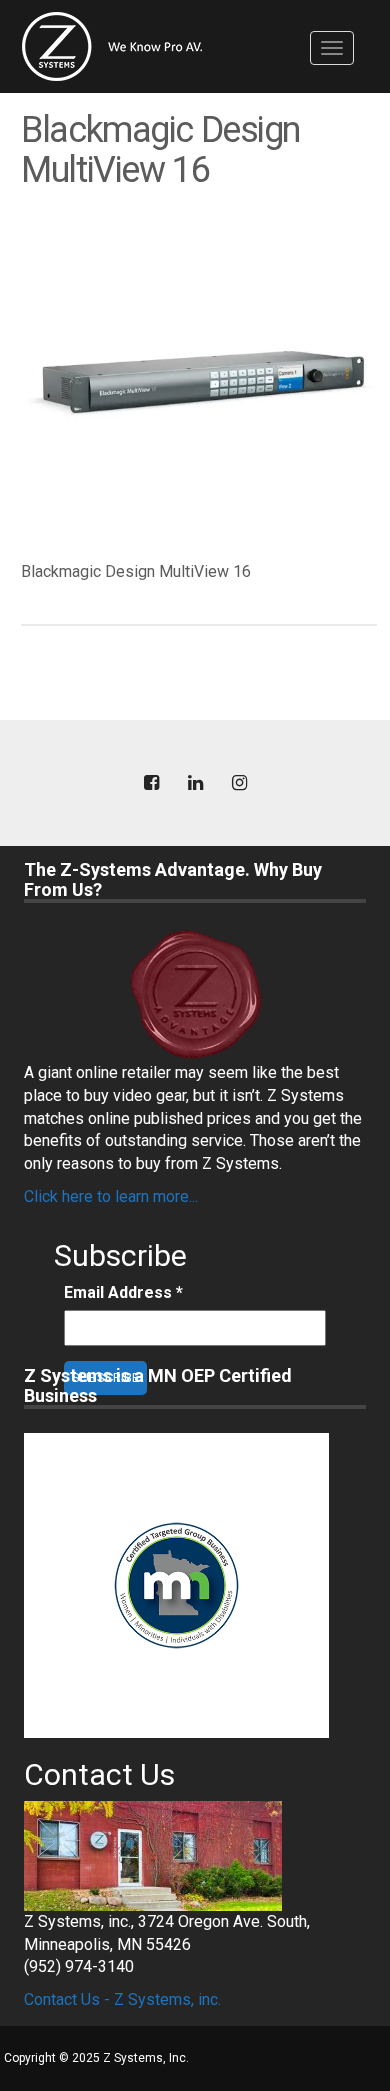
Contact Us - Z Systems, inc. (122, 1999)
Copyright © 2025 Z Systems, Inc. (96, 2058)
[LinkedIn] (195, 783)
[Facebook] (151, 783)
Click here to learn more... (111, 1196)
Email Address (123, 1292)
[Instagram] (239, 783)
